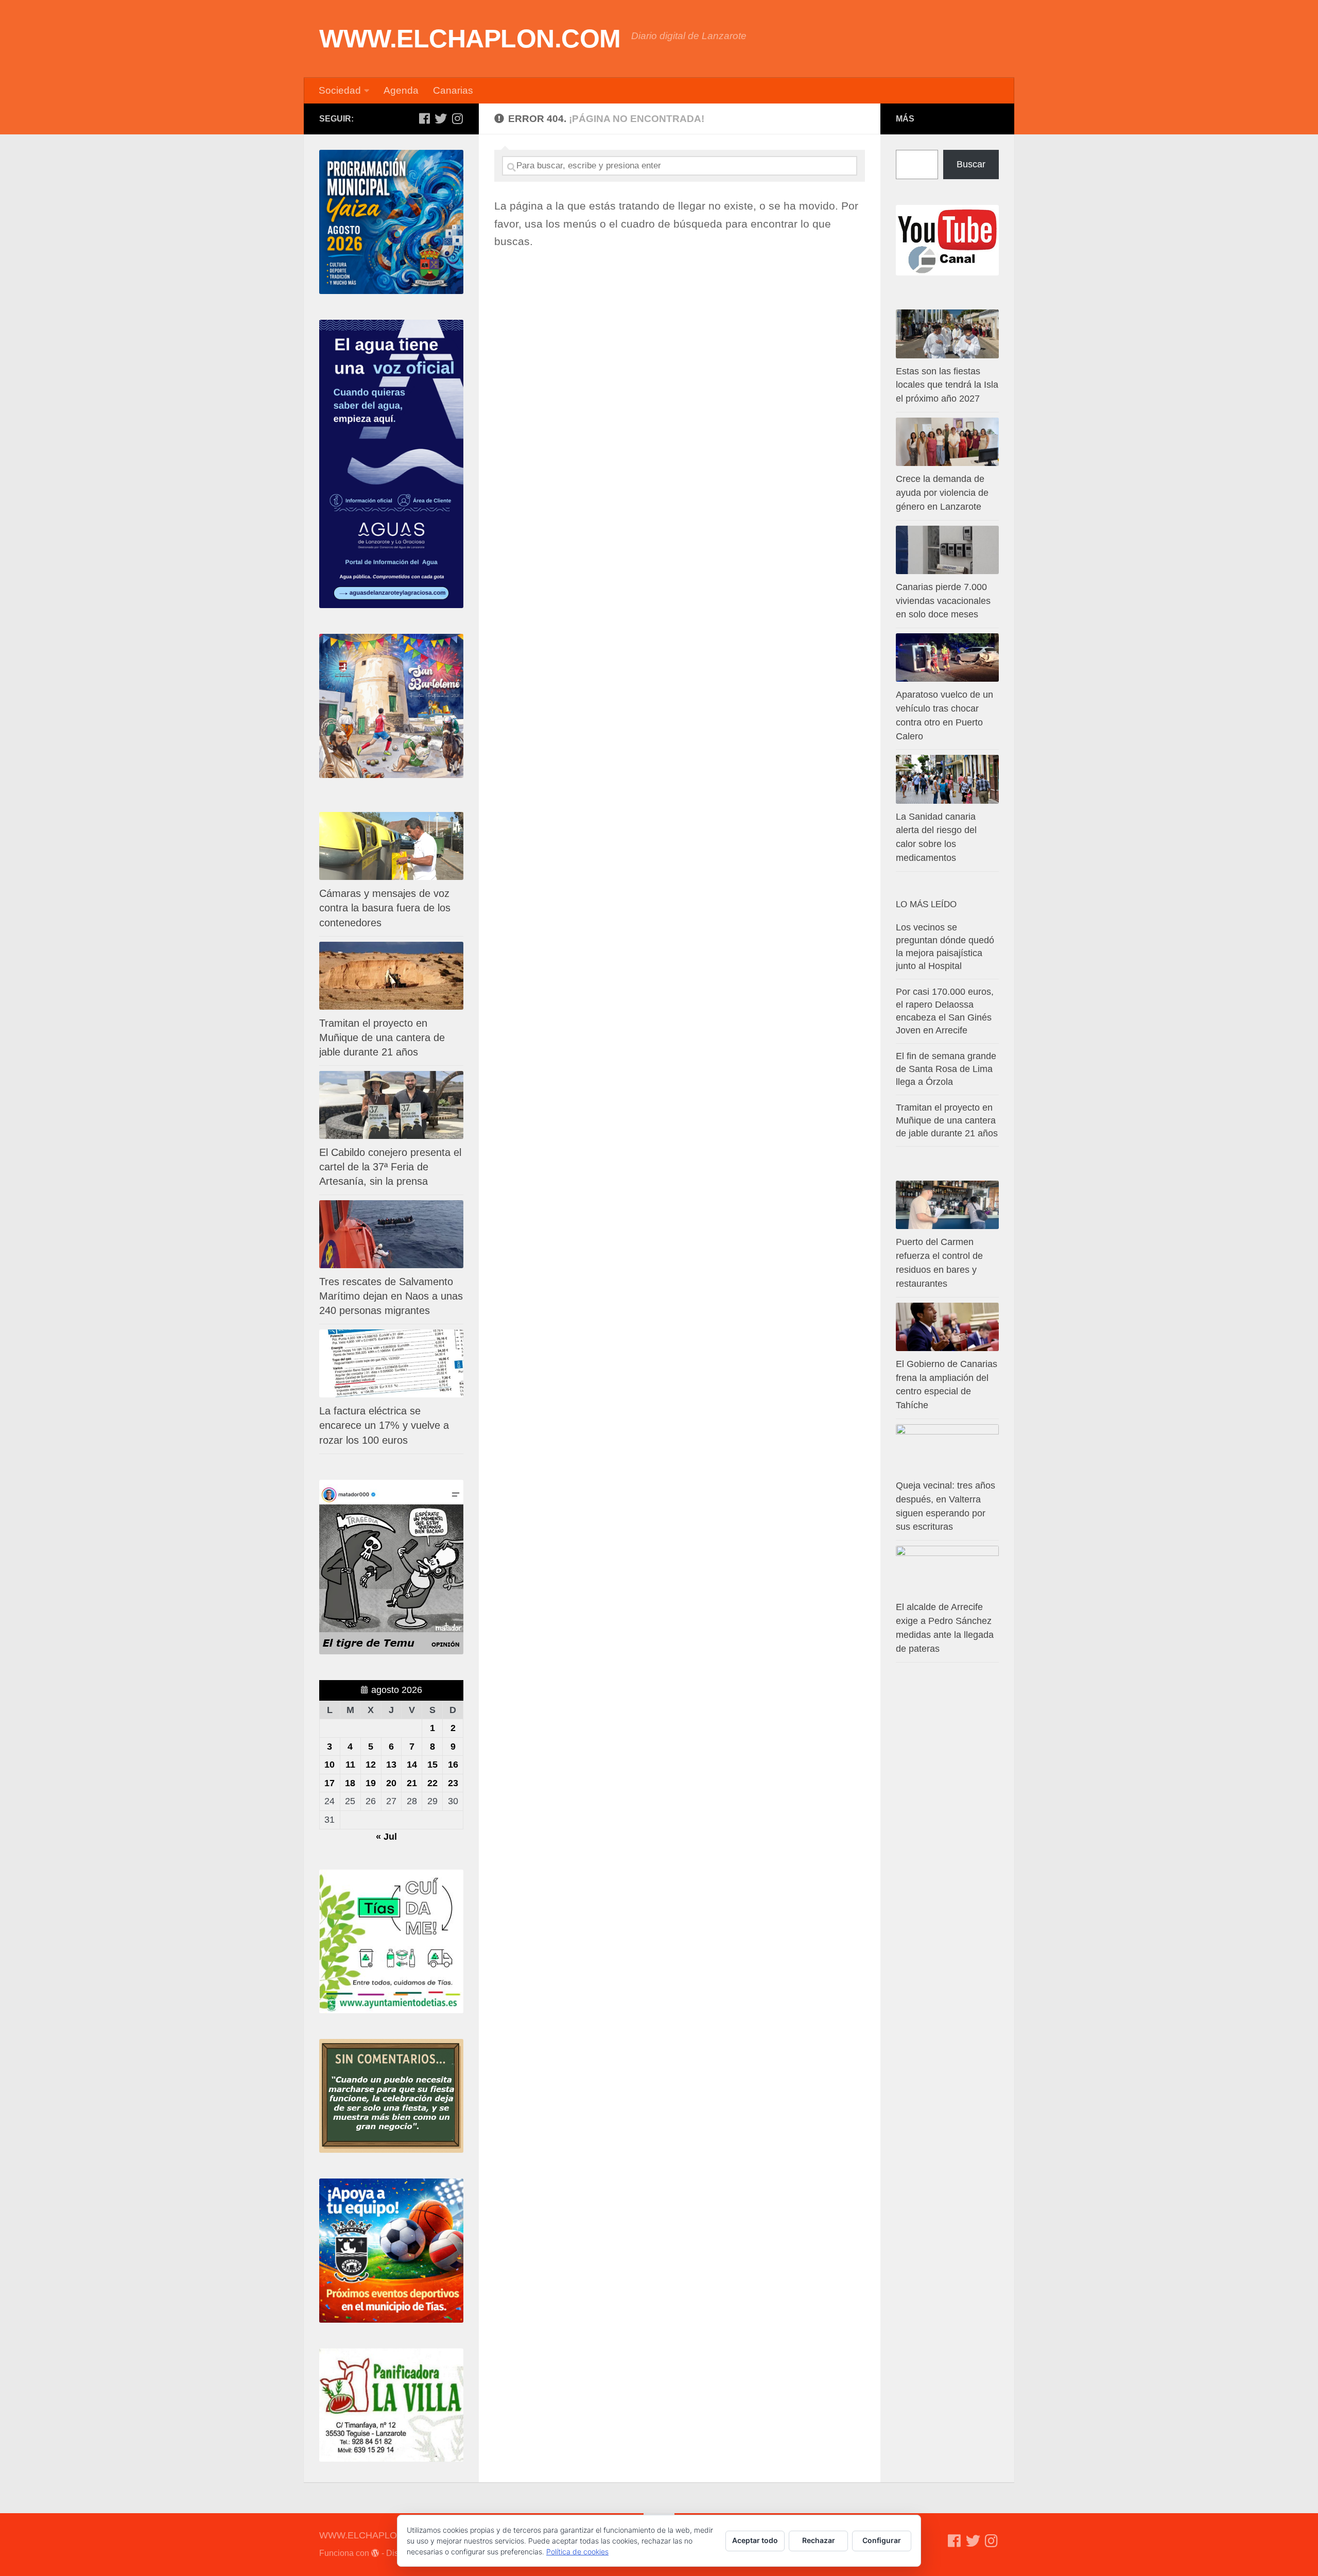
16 (453, 1765)
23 (453, 1783)
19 (371, 1783)
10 (329, 1765)
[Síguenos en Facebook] (424, 118)
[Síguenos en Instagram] (457, 118)
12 (371, 1765)
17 (329, 1783)
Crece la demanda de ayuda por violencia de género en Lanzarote (942, 493)
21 (412, 1783)
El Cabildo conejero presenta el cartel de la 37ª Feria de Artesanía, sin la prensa (390, 1167)
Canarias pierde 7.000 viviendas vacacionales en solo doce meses (943, 601)
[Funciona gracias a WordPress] (375, 2553)
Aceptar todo (755, 2540)
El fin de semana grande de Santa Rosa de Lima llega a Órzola (946, 1069)
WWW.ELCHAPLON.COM (470, 39)
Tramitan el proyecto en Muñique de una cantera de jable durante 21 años (382, 1038)
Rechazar (819, 2540)
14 (412, 1765)
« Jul (386, 1837)
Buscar (971, 164)
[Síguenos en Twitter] (441, 118)
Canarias (453, 90)
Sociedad (340, 90)
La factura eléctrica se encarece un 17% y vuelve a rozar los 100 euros (384, 1425)
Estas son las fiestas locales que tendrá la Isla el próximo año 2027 (947, 385)
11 (350, 1765)
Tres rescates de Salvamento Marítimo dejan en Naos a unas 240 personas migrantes (391, 1296)
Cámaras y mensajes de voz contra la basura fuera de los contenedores (385, 908)
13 (391, 1765)
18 (350, 1783)
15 (432, 1765)
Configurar (882, 2540)
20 (391, 1783)
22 (432, 1783)
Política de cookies (577, 2552)
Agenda (401, 90)
